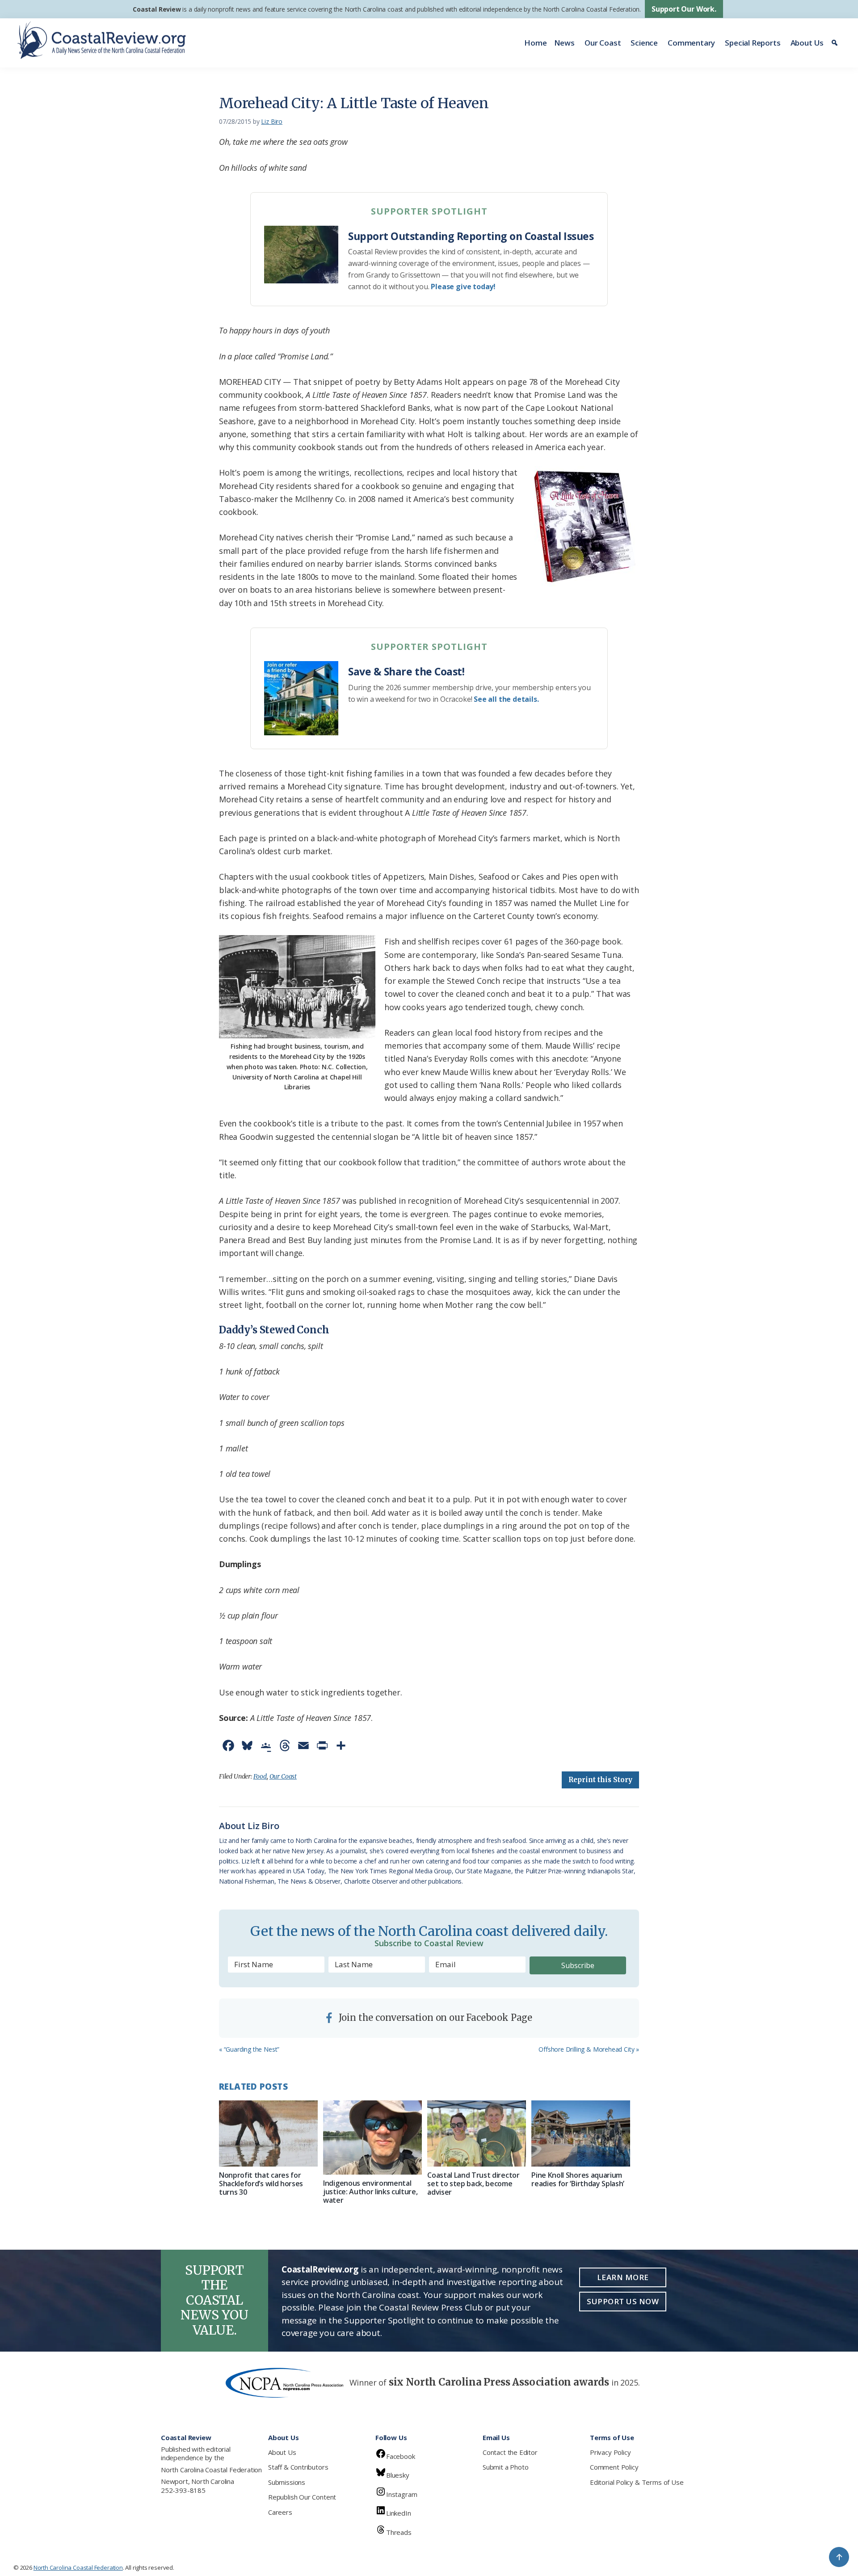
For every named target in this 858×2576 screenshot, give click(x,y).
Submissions (287, 2482)
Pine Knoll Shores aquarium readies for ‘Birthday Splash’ (578, 2179)
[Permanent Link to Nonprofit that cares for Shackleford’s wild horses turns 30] (268, 2133)
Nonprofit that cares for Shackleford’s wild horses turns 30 (261, 2184)
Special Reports (753, 43)
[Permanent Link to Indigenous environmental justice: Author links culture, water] (372, 2138)
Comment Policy (614, 2467)
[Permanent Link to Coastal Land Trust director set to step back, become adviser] (477, 2133)
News (564, 43)
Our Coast (603, 43)
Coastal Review (157, 9)
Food (260, 1776)
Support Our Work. (684, 9)
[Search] (836, 43)
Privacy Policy (610, 2452)
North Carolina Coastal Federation (211, 2470)
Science (644, 43)
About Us (807, 43)
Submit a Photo (505, 2467)
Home (535, 43)
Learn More (623, 2277)
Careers (280, 2512)
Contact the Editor (510, 2452)
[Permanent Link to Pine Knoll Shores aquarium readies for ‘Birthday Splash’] (581, 2133)
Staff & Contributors (298, 2467)
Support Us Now (623, 2301)
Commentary (691, 43)
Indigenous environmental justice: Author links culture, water (370, 2192)
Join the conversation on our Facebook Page (434, 2017)
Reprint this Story (600, 1780)
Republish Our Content (302, 2497)
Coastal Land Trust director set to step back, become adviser (473, 2184)
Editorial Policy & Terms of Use (637, 2482)
